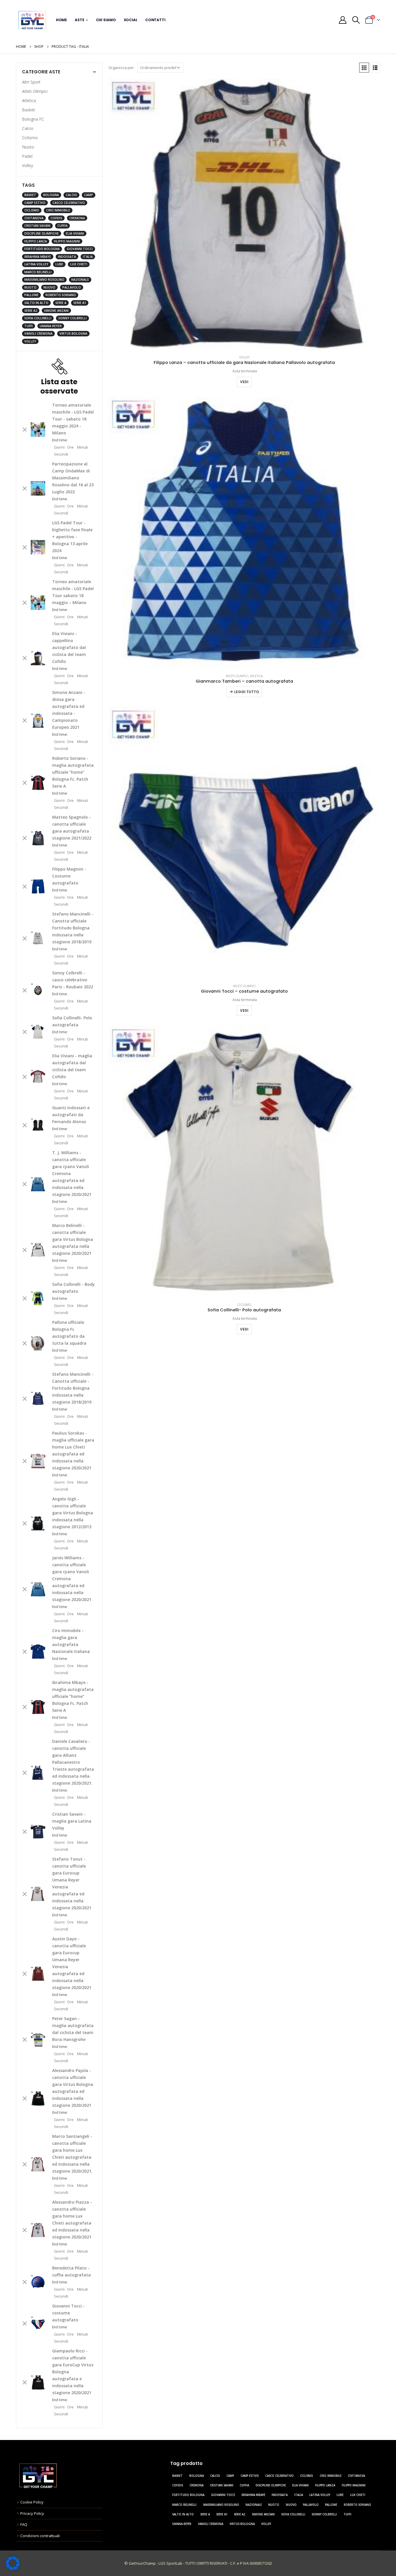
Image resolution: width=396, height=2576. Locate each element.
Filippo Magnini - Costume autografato (69, 876)
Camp (89, 195)
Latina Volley (36, 264)
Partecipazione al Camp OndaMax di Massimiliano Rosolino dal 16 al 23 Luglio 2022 (73, 478)
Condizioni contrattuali (40, 2536)
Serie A (61, 303)
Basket (29, 110)
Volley (244, 357)
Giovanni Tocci (80, 249)
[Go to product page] (244, 214)
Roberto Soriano (61, 295)
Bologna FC (33, 119)
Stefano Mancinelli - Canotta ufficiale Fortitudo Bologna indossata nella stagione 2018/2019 (73, 928)
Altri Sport (31, 82)
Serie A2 (31, 311)
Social (131, 20)
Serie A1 (80, 303)
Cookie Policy (32, 2502)
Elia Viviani (75, 233)
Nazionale (80, 280)
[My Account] (343, 20)
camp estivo (35, 203)
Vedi (244, 382)
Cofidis (56, 218)
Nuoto (28, 147)
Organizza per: (121, 68)
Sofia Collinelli (38, 318)
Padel (27, 156)
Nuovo (49, 287)
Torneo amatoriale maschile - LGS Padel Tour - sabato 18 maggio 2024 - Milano (73, 419)
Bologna (51, 195)
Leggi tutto (247, 692)
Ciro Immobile (58, 210)
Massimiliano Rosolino (44, 280)
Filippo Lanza (36, 241)
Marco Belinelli (38, 272)
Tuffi (29, 326)
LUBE (59, 264)
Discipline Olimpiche (42, 233)
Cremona (77, 218)
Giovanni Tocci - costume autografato (68, 2313)
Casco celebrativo (69, 203)
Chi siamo (106, 20)
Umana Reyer (51, 326)
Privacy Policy (32, 2513)
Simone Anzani (56, 311)
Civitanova (34, 218)
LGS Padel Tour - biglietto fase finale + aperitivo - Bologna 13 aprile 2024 (72, 537)
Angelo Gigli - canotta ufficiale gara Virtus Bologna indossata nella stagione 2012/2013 (73, 1513)
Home (62, 20)
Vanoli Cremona (38, 333)
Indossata (67, 257)
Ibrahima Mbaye (38, 257)
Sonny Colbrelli (72, 318)
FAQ (24, 2524)
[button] (356, 20)
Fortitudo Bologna (42, 249)
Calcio (28, 128)
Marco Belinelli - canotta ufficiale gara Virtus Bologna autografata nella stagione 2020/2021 (73, 1239)
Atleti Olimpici (237, 676)
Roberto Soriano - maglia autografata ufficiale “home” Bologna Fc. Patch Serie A (73, 772)
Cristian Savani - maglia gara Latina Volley (72, 1821)
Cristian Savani (37, 226)
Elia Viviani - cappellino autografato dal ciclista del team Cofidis (69, 647)
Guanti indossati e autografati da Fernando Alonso (71, 1115)
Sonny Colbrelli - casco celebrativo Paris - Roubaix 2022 (73, 980)
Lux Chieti (79, 264)
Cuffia (62, 226)
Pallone (31, 295)
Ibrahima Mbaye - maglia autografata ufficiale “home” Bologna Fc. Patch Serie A (73, 1696)
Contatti (155, 20)
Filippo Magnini (67, 241)
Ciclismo (244, 1305)
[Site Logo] (32, 20)
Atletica (256, 676)
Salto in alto (36, 303)
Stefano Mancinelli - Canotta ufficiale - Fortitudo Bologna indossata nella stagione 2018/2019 (73, 1388)
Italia (88, 257)
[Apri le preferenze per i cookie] (13, 2563)
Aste (80, 20)
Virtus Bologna (73, 333)
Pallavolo (72, 287)
